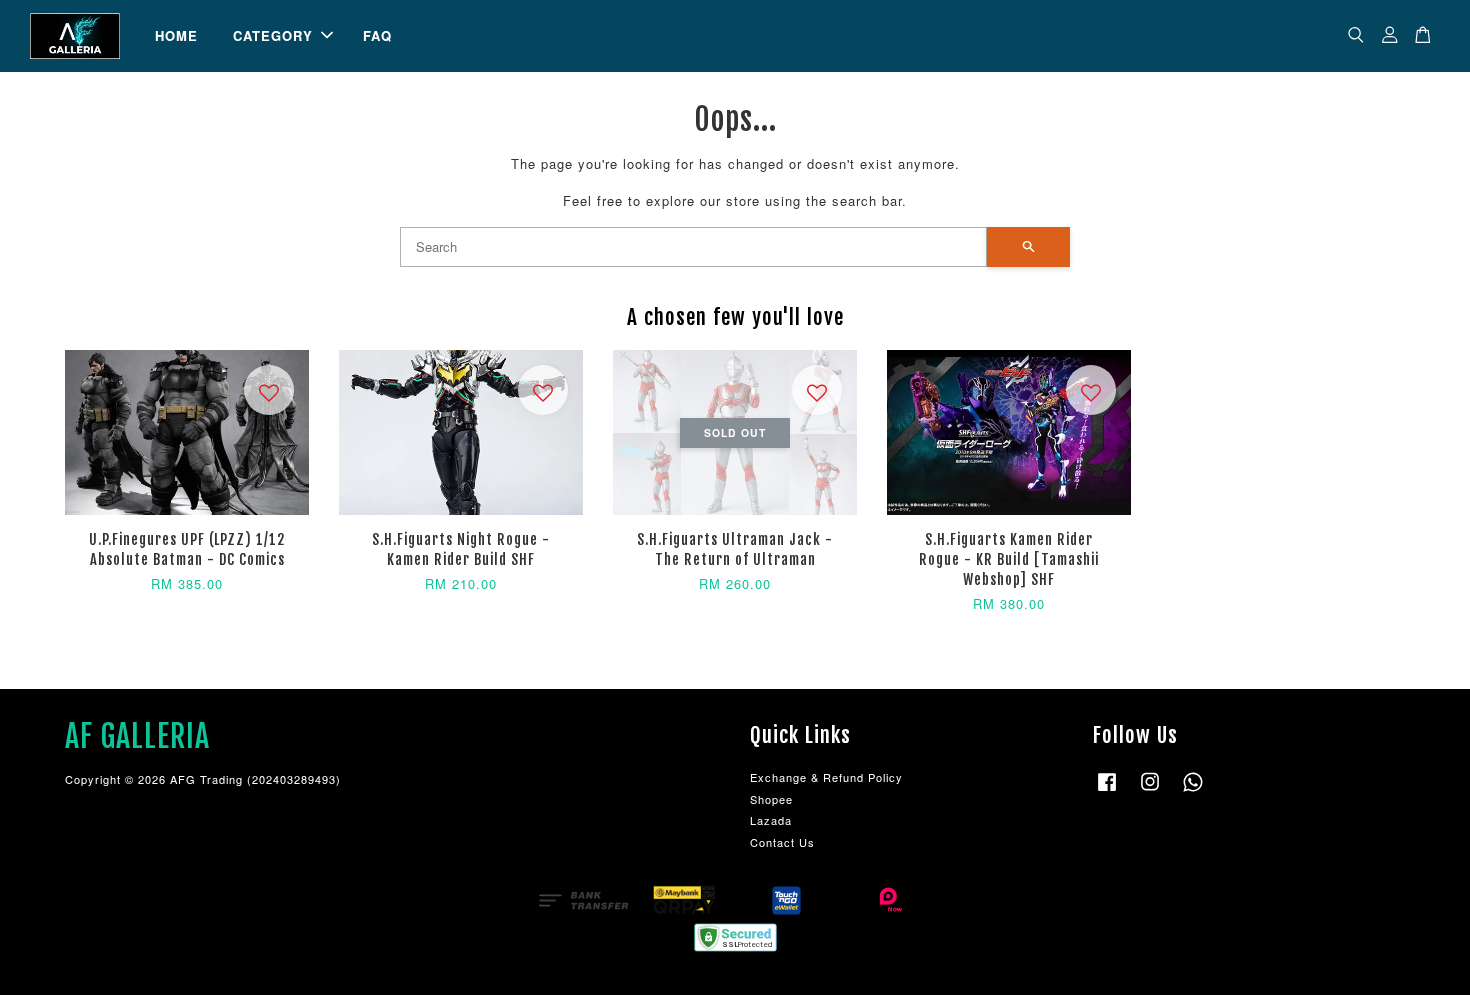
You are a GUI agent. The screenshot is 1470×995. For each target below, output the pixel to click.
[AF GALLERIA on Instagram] (1150, 791)
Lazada (771, 820)
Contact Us (782, 842)
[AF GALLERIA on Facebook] (1107, 791)
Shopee (771, 799)
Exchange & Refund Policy (826, 777)
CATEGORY (273, 35)
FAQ (377, 35)
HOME (176, 35)
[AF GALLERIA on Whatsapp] (1193, 791)
